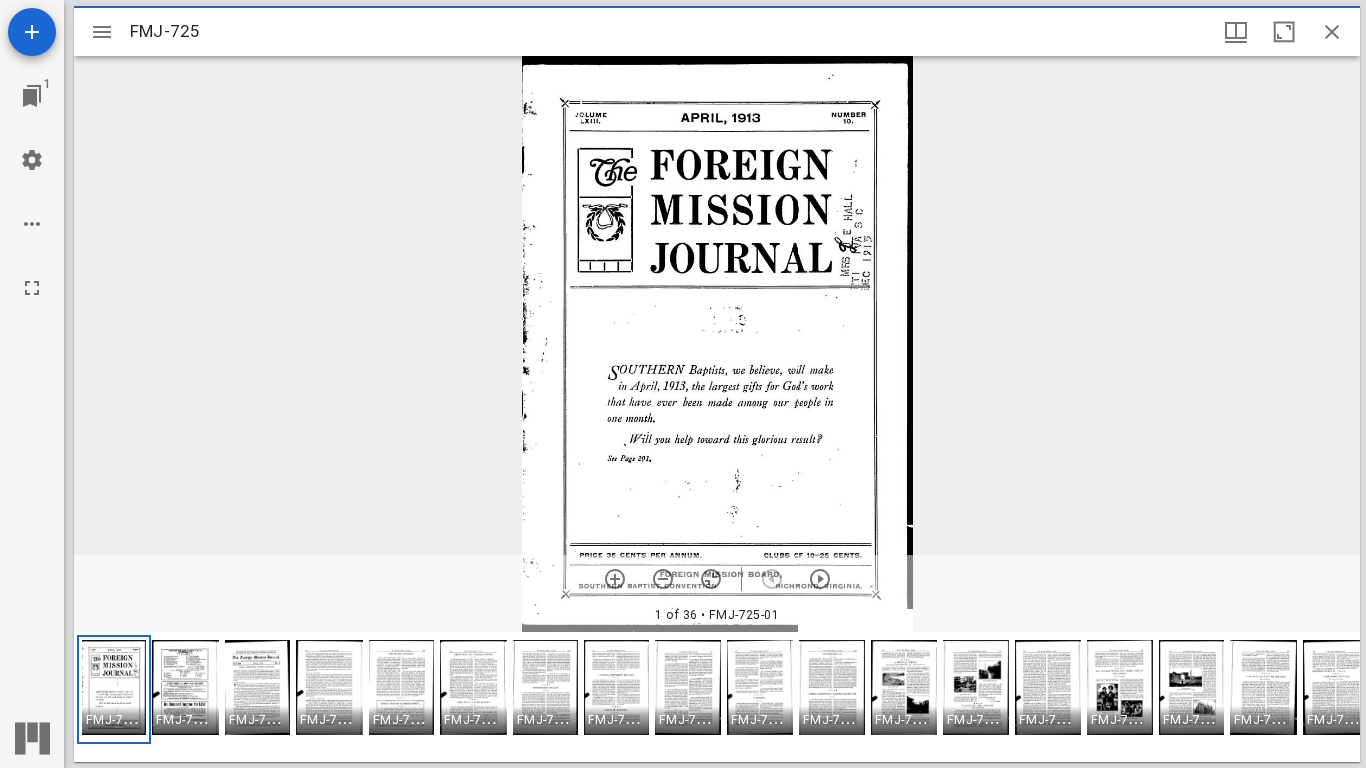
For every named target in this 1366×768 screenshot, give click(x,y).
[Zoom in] (615, 579)
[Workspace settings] (32, 160)
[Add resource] (32, 32)
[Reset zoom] (711, 579)
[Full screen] (32, 288)
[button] (114, 689)
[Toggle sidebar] (102, 32)
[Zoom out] (663, 579)
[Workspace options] (32, 224)
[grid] (717, 697)
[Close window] (1332, 32)
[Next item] (820, 579)
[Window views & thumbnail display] (1236, 32)
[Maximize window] (1284, 32)
